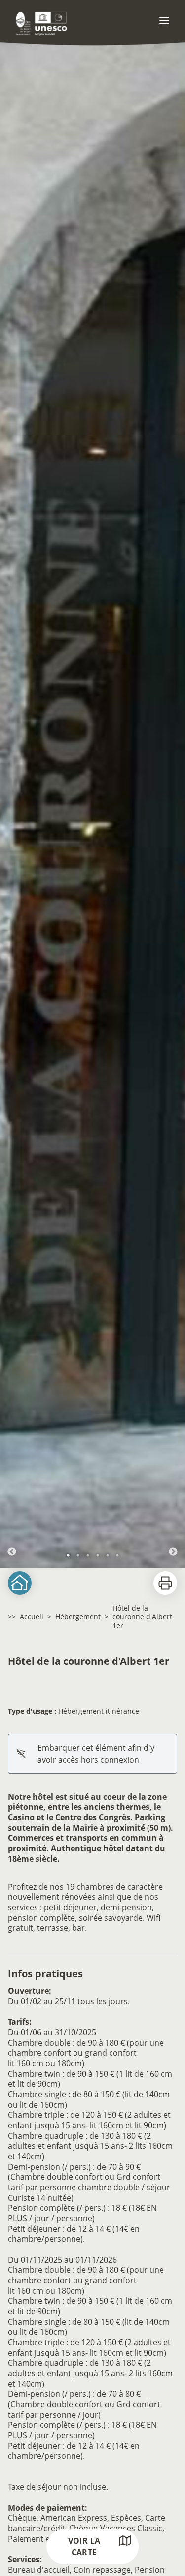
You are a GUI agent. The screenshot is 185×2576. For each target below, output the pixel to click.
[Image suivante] (173, 800)
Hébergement (78, 1617)
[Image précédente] (12, 800)
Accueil (32, 1617)
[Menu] (164, 21)
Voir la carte (84, 2546)
